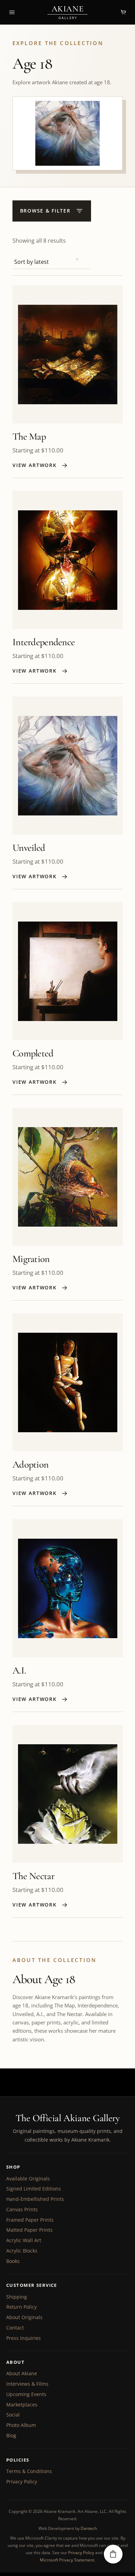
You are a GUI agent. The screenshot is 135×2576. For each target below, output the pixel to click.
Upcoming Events (26, 2394)
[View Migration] (68, 1177)
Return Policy (21, 2307)
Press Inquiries (24, 2338)
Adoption (30, 1465)
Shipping (17, 2297)
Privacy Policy (22, 2482)
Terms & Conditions (29, 2471)
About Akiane (22, 2373)
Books (13, 2261)
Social (13, 2415)
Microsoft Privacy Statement (67, 2560)
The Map (29, 436)
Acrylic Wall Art (24, 2240)
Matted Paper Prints (29, 2230)
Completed (33, 1053)
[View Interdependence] (68, 560)
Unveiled (29, 848)
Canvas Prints (22, 2209)
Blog (11, 2435)
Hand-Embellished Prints (35, 2199)
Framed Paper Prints (30, 2220)
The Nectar (33, 1876)
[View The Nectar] (68, 1794)
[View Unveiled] (68, 766)
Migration (31, 1259)
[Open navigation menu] (12, 12)
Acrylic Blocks (22, 2251)
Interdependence (44, 642)
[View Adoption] (68, 1382)
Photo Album (21, 2425)
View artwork (35, 465)
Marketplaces (22, 2405)
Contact (15, 2328)
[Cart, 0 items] (123, 12)
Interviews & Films (27, 2384)
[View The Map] (68, 354)
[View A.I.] (68, 1588)
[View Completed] (68, 971)
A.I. (19, 1670)
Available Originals (28, 2179)
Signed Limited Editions (34, 2189)
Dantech (89, 2528)
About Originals (24, 2317)
